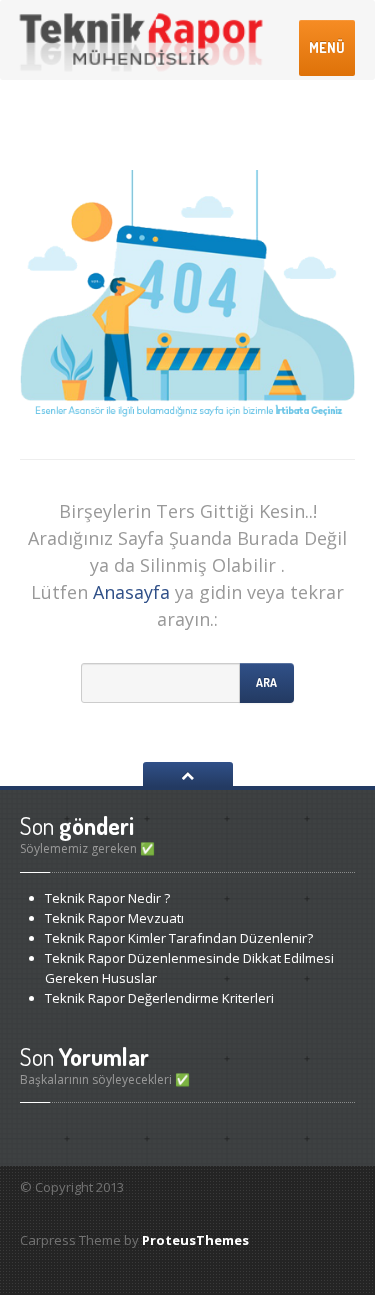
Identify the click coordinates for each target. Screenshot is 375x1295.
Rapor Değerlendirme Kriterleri (159, 998)
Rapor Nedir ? (107, 898)
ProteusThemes (195, 1240)
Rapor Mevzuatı (114, 918)
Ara (266, 682)
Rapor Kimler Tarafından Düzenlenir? (179, 938)
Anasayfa (131, 592)
